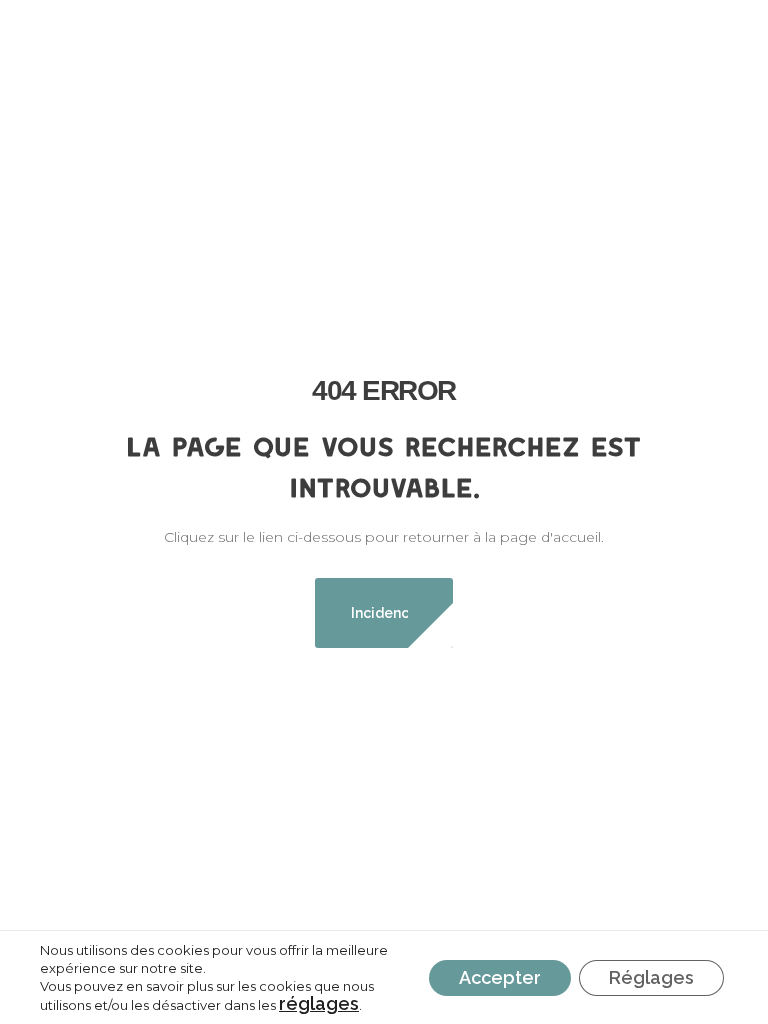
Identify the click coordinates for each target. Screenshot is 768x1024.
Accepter (500, 977)
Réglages (651, 977)
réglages (319, 1004)
